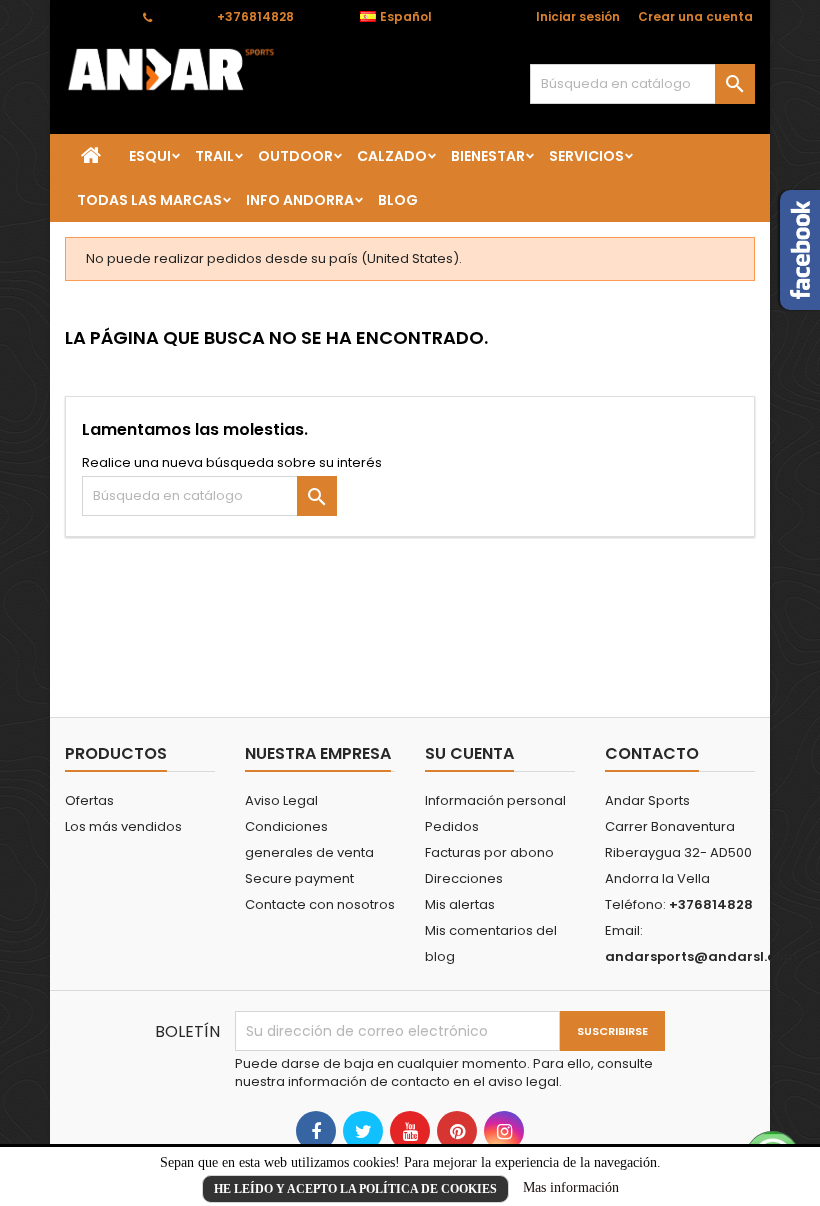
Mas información (571, 1187)
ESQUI (150, 156)
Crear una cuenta (695, 16)
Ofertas (89, 800)
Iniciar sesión (578, 16)
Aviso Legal (281, 800)
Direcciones (464, 878)
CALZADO (392, 156)
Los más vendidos (123, 826)
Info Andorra (300, 200)
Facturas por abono (489, 852)
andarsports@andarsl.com (701, 956)
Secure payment (299, 878)
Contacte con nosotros (320, 904)
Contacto (94, 16)
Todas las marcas (149, 200)
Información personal (495, 800)
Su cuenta (469, 753)
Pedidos (452, 826)
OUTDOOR (295, 156)
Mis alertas (460, 904)
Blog (398, 200)
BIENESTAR (488, 156)
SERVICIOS (586, 156)
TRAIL (214, 156)
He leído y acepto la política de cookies (355, 1189)
